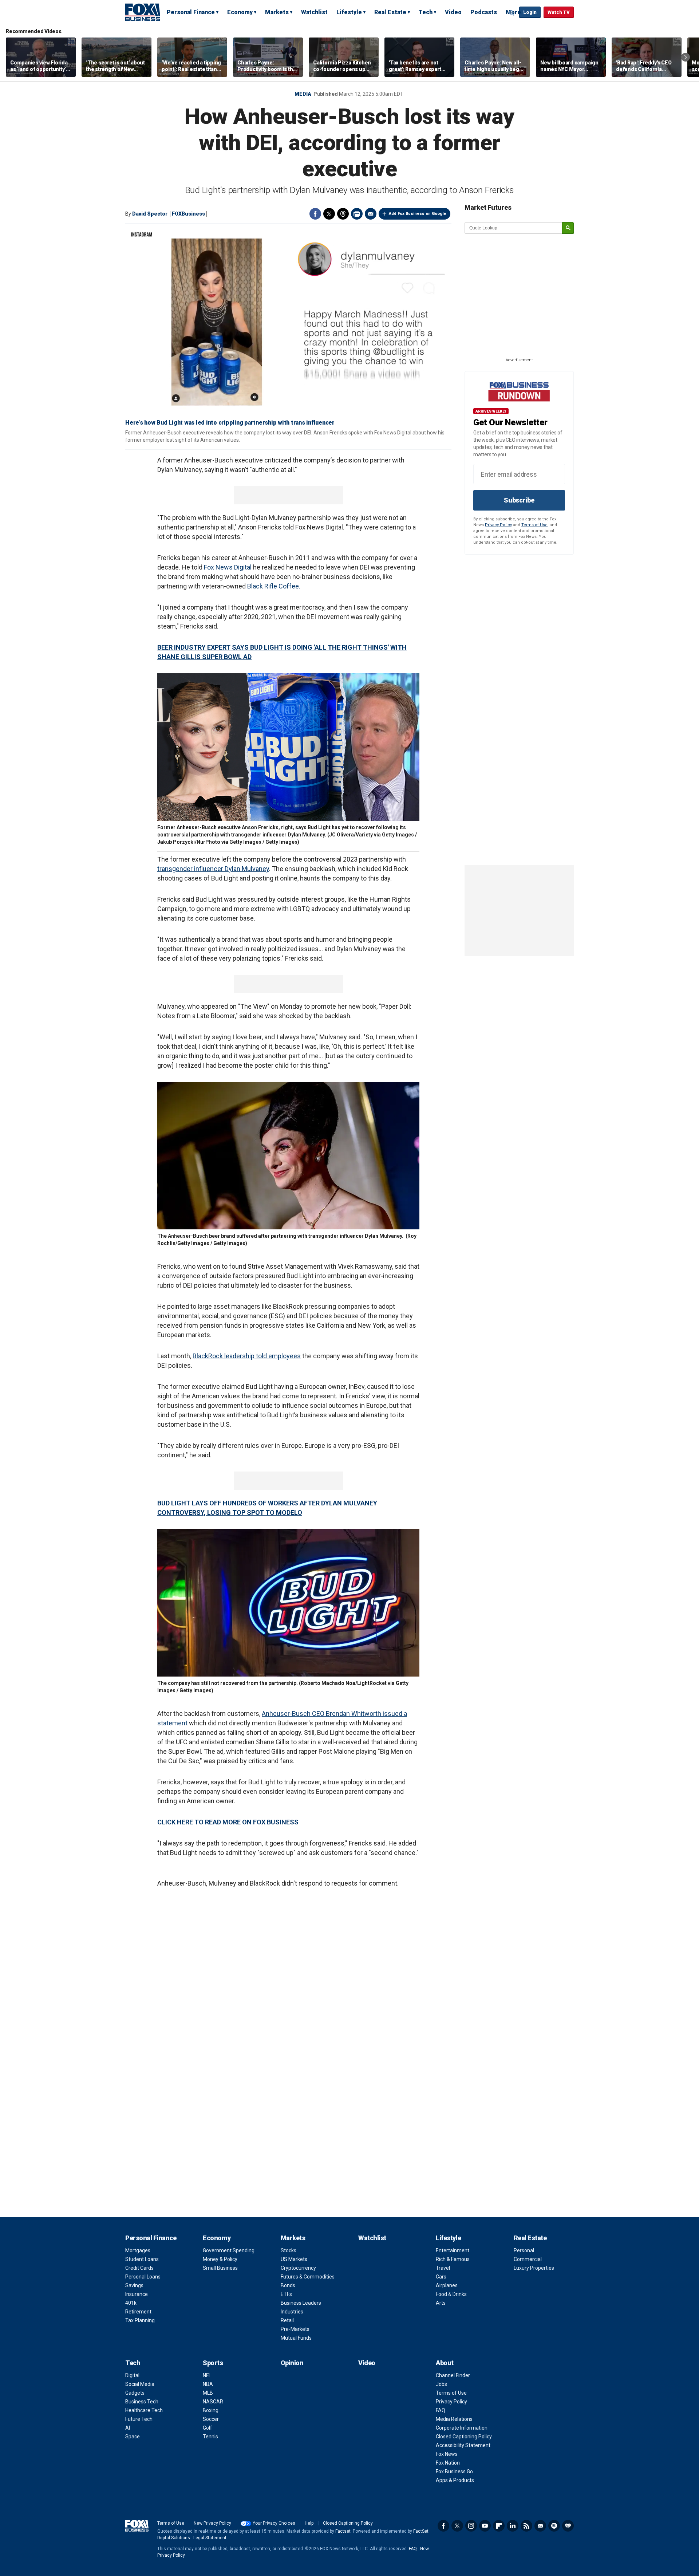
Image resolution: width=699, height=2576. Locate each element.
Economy (240, 12)
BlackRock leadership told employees (247, 1356)
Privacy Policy (498, 525)
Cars (441, 2277)
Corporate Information (462, 2428)
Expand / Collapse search (512, 13)
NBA (208, 2384)
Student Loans (142, 2259)
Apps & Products (455, 2480)
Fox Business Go (454, 2471)
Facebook (315, 214)
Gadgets (135, 2393)
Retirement (138, 2312)
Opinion (292, 2363)
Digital (132, 2375)
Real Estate (390, 12)
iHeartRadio (568, 2526)
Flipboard (499, 2526)
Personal (524, 2250)
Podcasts (484, 12)
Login (530, 12)
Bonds (288, 2285)
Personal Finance (191, 12)
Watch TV (559, 12)
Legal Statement (210, 2538)
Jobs (441, 2384)
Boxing (211, 2410)
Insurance (137, 2294)
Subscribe (519, 500)
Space (133, 2437)
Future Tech (139, 2419)
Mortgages (138, 2250)
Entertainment (453, 2250)
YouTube (485, 2526)
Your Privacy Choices (274, 2523)
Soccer (211, 2419)
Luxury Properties (534, 2268)
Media (303, 94)
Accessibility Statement (463, 2445)
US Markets (294, 2259)
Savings (134, 2285)
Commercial (528, 2259)
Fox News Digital (228, 567)
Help (309, 2523)
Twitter (329, 214)
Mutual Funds (296, 2338)
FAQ (441, 2410)
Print (357, 214)
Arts (441, 2303)
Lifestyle (349, 12)
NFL (207, 2375)
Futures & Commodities (308, 2277)
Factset (343, 2531)
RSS (526, 2526)
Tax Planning (140, 2320)
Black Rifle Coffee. (274, 586)
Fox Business (143, 12)
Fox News (447, 2454)
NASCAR (213, 2402)
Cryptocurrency (298, 2268)
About (445, 2363)
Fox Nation (448, 2463)
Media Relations (454, 2419)
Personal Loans (143, 2277)
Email (371, 214)
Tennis (210, 2437)
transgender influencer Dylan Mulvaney (213, 869)
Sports (213, 2363)
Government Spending (229, 2250)
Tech (426, 12)
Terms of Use (534, 525)
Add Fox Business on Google (417, 214)
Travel (443, 2268)
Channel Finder (453, 2375)
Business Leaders (301, 2303)
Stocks (289, 2250)
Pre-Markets (295, 2329)
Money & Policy (220, 2259)
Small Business (220, 2268)
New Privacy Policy (212, 2523)
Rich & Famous (453, 2259)
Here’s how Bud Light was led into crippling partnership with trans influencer (230, 423)
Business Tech (142, 2402)
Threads (343, 214)
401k (131, 2303)
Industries (292, 2312)
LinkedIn (513, 2526)
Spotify (554, 2526)
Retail (287, 2320)
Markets (277, 12)
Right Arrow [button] (686, 57)
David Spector (150, 214)
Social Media (140, 2384)
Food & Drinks (451, 2294)
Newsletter (540, 2526)
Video (453, 12)
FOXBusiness (188, 214)
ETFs (286, 2294)
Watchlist (314, 12)
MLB (208, 2393)
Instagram (471, 2526)
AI (128, 2428)
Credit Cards (139, 2268)
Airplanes (447, 2285)
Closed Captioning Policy (464, 2437)
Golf (208, 2428)
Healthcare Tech (144, 2410)
